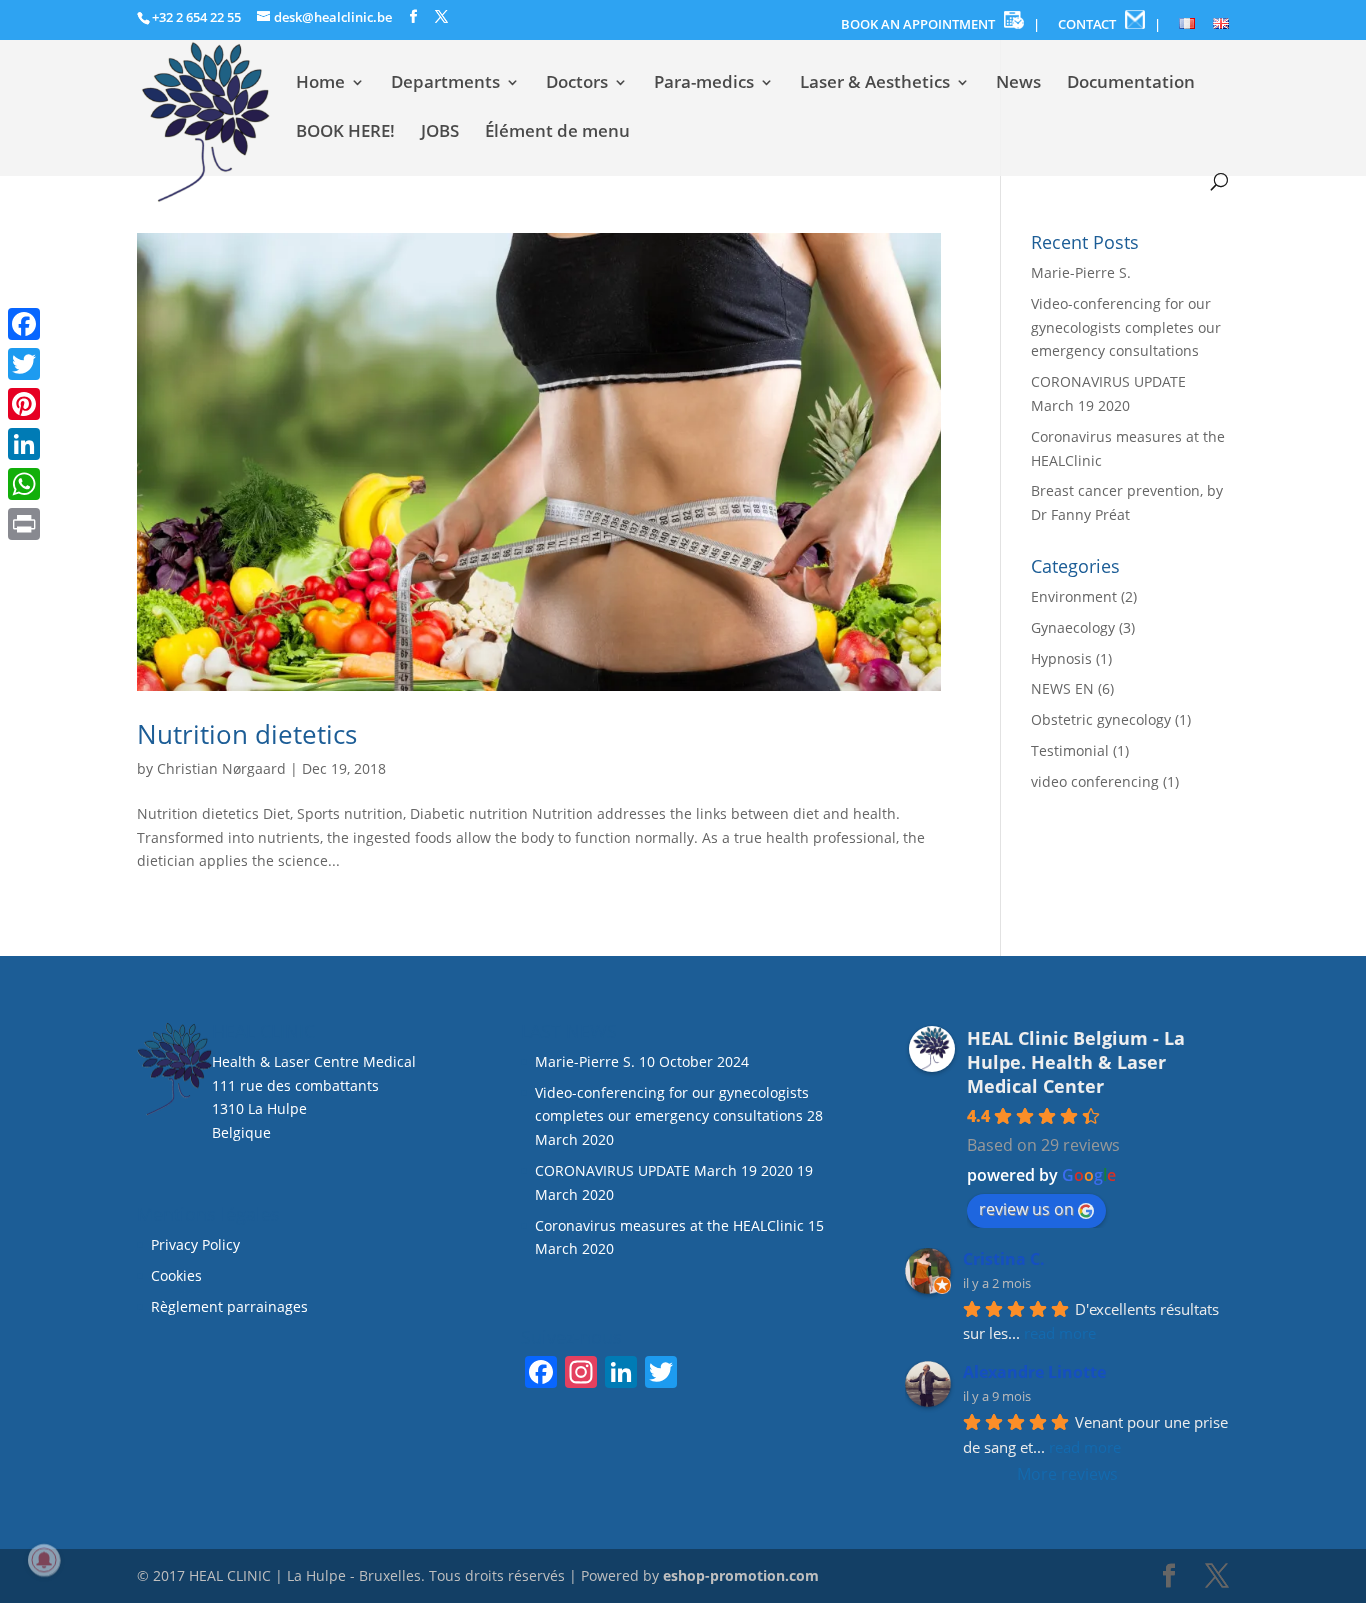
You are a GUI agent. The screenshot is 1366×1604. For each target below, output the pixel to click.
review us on (1026, 1209)
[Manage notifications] (44, 1560)
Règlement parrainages (229, 1306)
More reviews (1067, 1474)
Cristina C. (1004, 1259)
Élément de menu (557, 133)
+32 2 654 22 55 (196, 17)
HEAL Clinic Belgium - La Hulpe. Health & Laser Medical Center (1076, 1062)
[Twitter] (24, 364)
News (1018, 84)
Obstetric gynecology (1101, 719)
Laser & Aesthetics (875, 84)
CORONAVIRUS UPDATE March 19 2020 (664, 1170)
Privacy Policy (195, 1244)
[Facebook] (24, 324)
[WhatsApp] (24, 484)
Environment (1074, 596)
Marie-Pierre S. (1081, 272)
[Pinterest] (24, 404)
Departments (445, 84)
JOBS (440, 133)
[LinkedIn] (24, 444)
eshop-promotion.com (741, 1575)
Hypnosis (1061, 658)
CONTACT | (1109, 24)
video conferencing (1095, 781)
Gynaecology (1073, 627)
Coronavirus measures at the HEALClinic (669, 1225)
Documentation (1131, 84)
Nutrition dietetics (247, 734)
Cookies (178, 1275)
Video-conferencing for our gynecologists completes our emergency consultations (1126, 327)
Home (320, 84)
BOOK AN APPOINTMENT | (940, 24)
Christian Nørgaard (221, 768)
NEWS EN (1062, 688)
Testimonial (1070, 750)
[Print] (24, 524)
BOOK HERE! (345, 133)
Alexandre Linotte (1034, 1372)
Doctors (577, 84)
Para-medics (704, 84)
